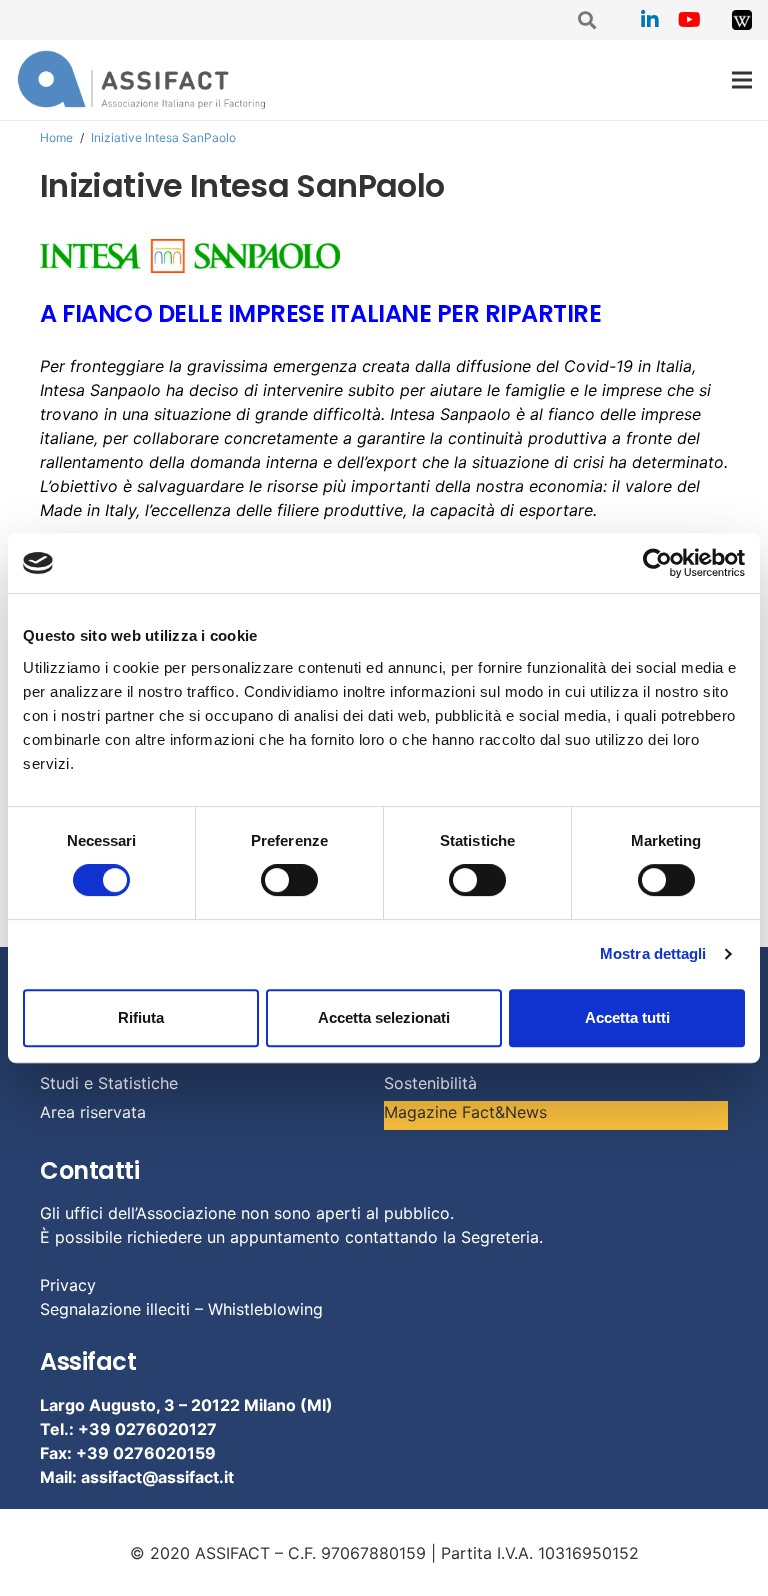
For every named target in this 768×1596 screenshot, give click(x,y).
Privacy (68, 1285)
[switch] (289, 880)
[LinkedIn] (650, 20)
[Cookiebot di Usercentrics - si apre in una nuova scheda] (657, 563)
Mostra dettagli (653, 953)
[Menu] (742, 80)
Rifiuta (141, 1017)
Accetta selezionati (384, 1017)
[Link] (742, 20)
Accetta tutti (627, 1017)
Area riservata (93, 1112)
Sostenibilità (430, 1083)
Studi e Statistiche (109, 1083)
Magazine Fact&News (465, 1112)
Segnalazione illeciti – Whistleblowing (181, 1309)
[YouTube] (690, 20)
